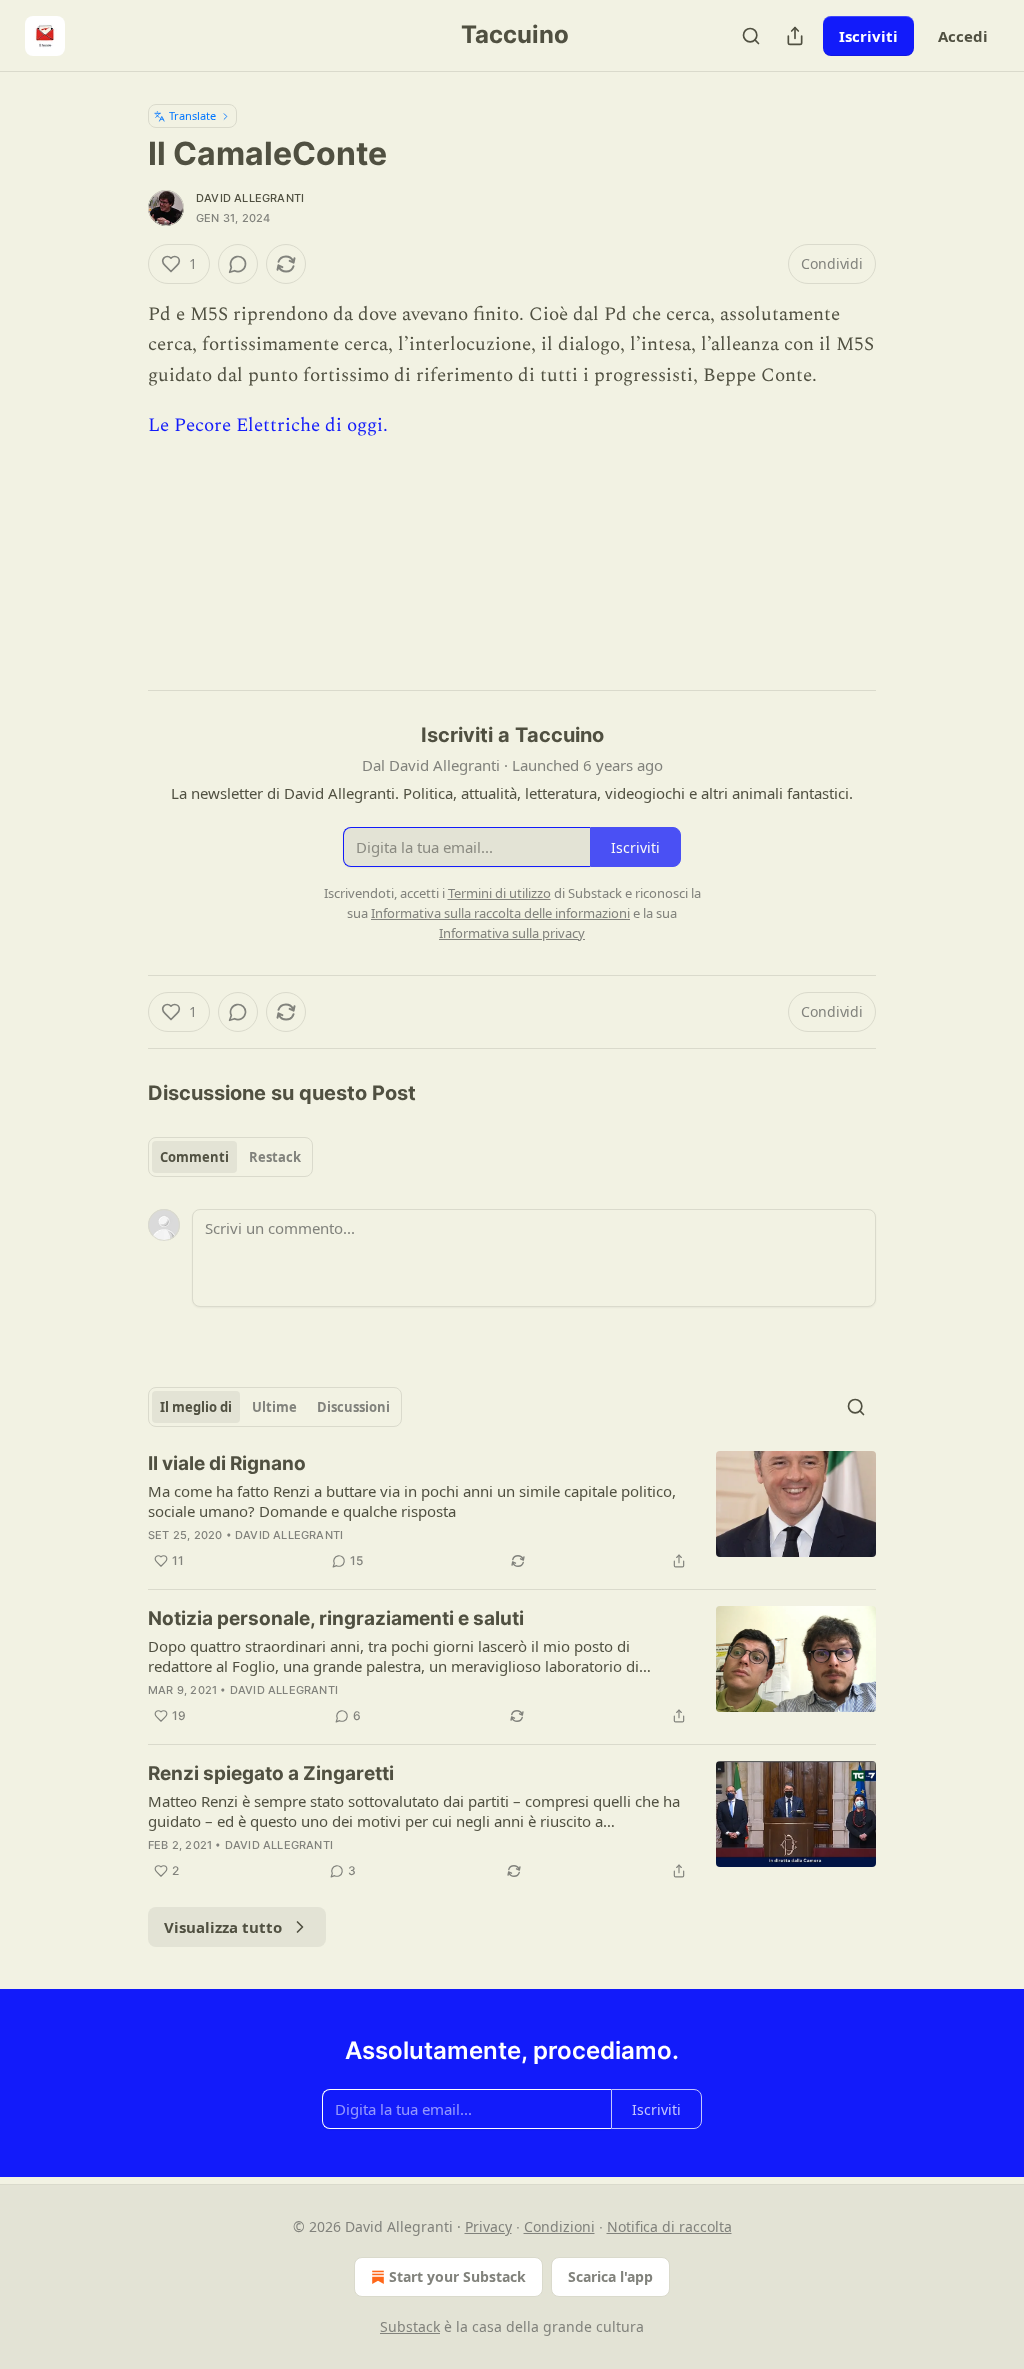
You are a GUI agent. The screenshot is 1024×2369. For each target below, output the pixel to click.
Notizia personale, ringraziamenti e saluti (336, 1618)
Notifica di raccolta (669, 2226)
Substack (410, 2326)
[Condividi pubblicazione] (795, 36)
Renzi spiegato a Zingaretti (271, 1773)
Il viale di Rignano (227, 1463)
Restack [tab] (275, 1157)
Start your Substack (457, 2276)
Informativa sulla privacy (512, 933)
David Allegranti (250, 198)
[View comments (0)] (238, 264)
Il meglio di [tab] (196, 1407)
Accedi (963, 36)
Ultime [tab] (274, 1407)
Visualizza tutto (223, 1927)
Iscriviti (868, 36)
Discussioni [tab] (353, 1407)
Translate (192, 115)
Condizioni (559, 2226)
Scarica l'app (610, 2276)
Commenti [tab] (194, 1157)
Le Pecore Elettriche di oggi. (268, 425)
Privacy (488, 2226)
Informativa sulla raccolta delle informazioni (500, 913)
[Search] (751, 36)
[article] (512, 1512)
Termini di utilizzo (499, 893)
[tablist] (230, 1157)
